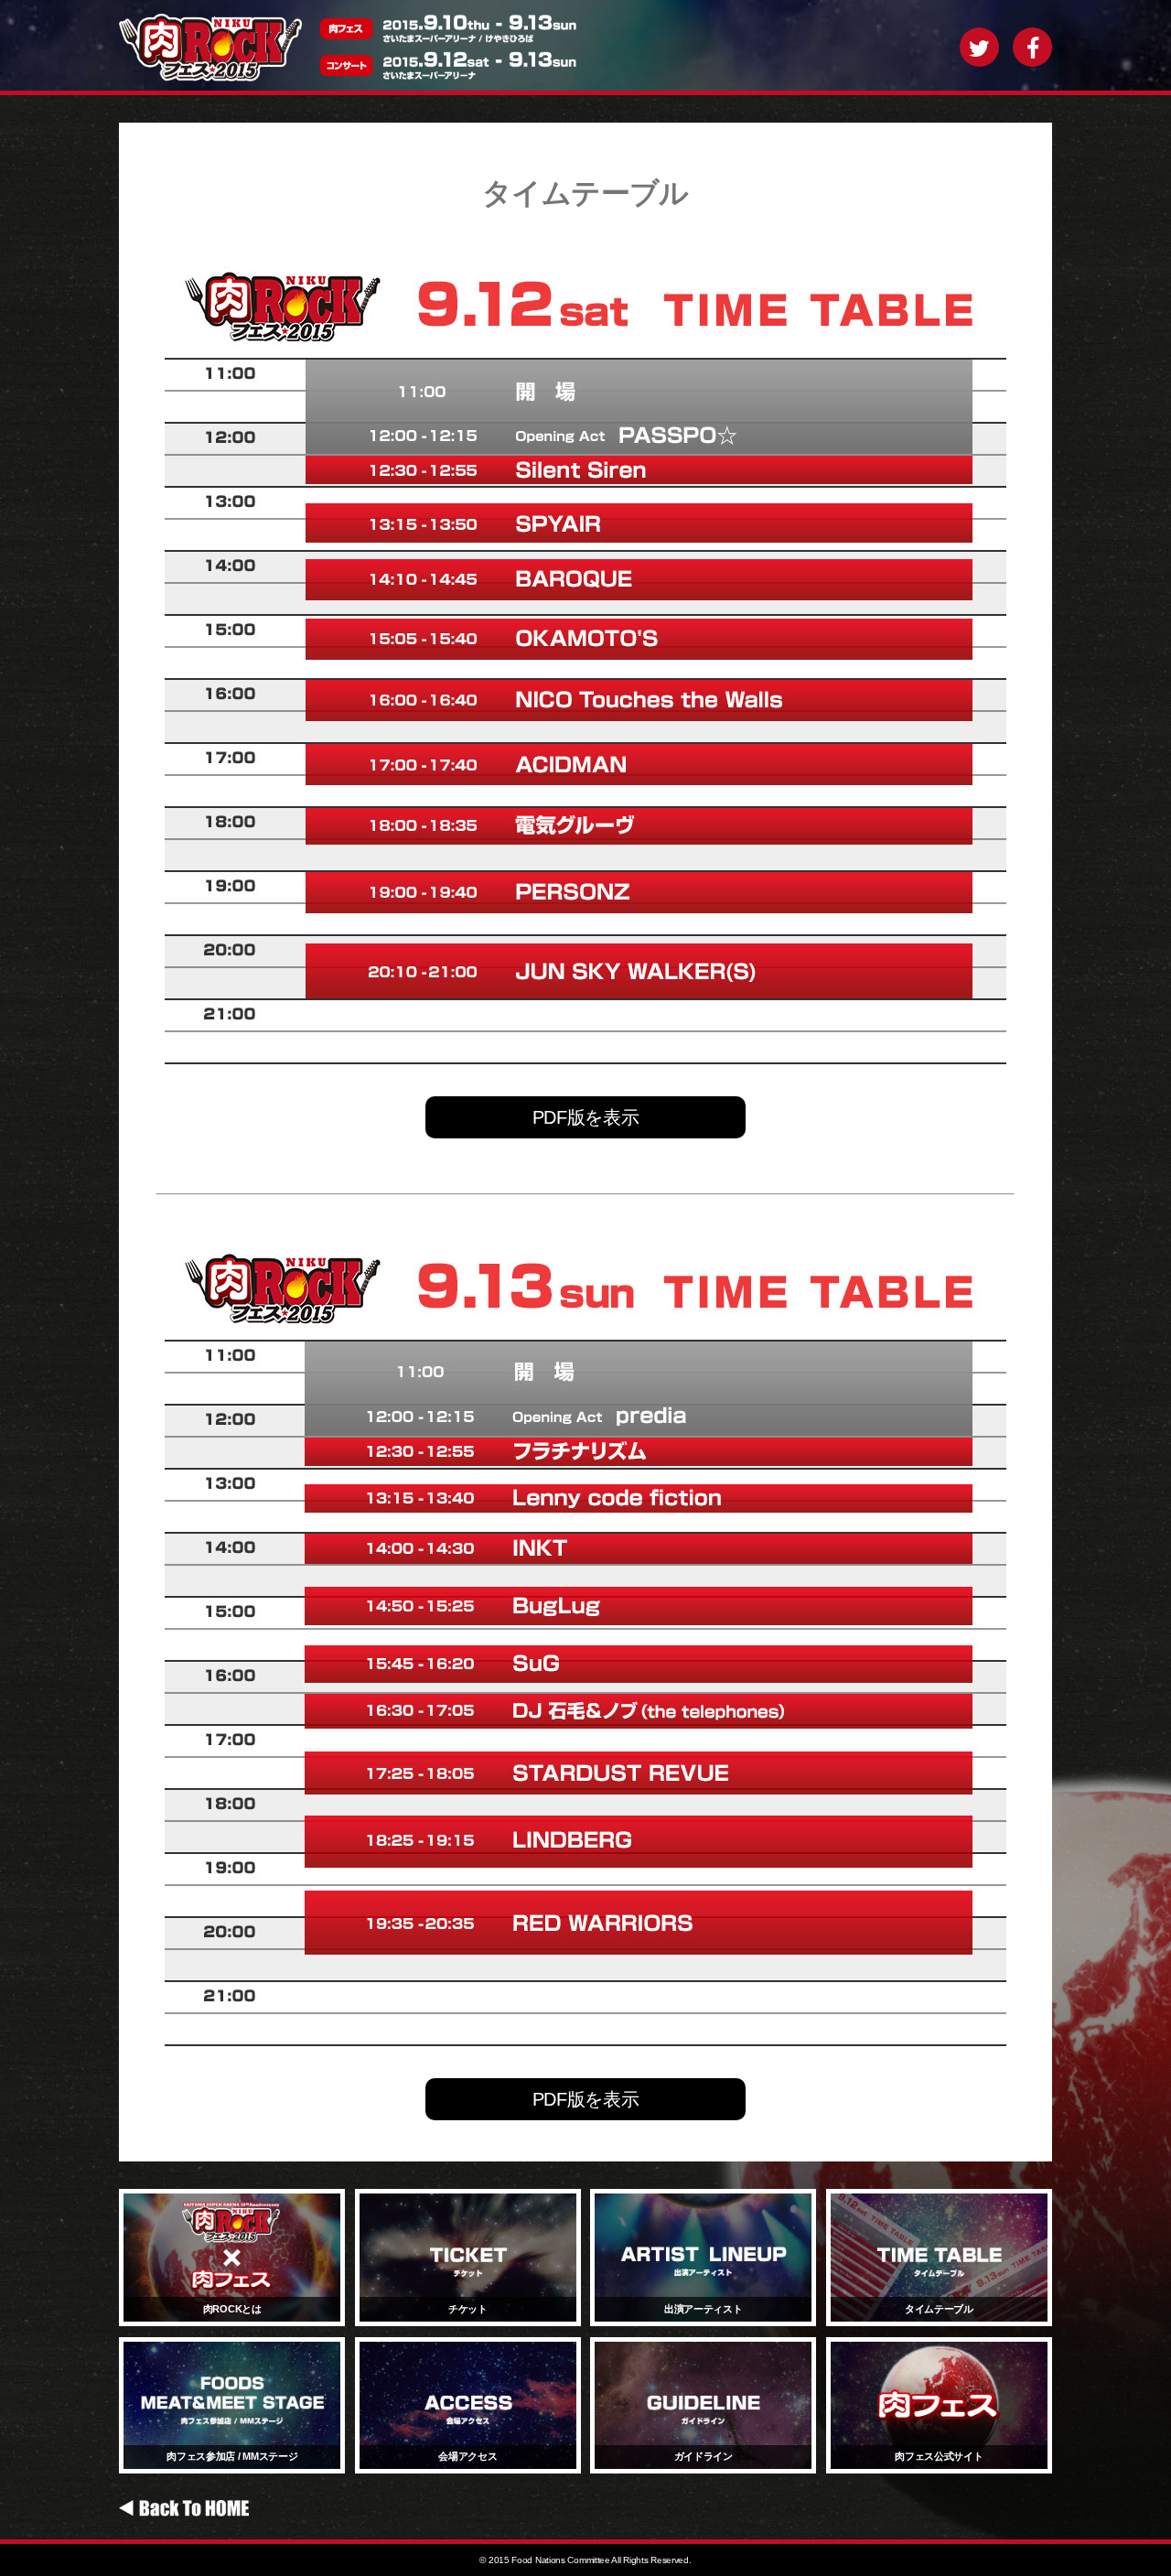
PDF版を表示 (586, 1117)
